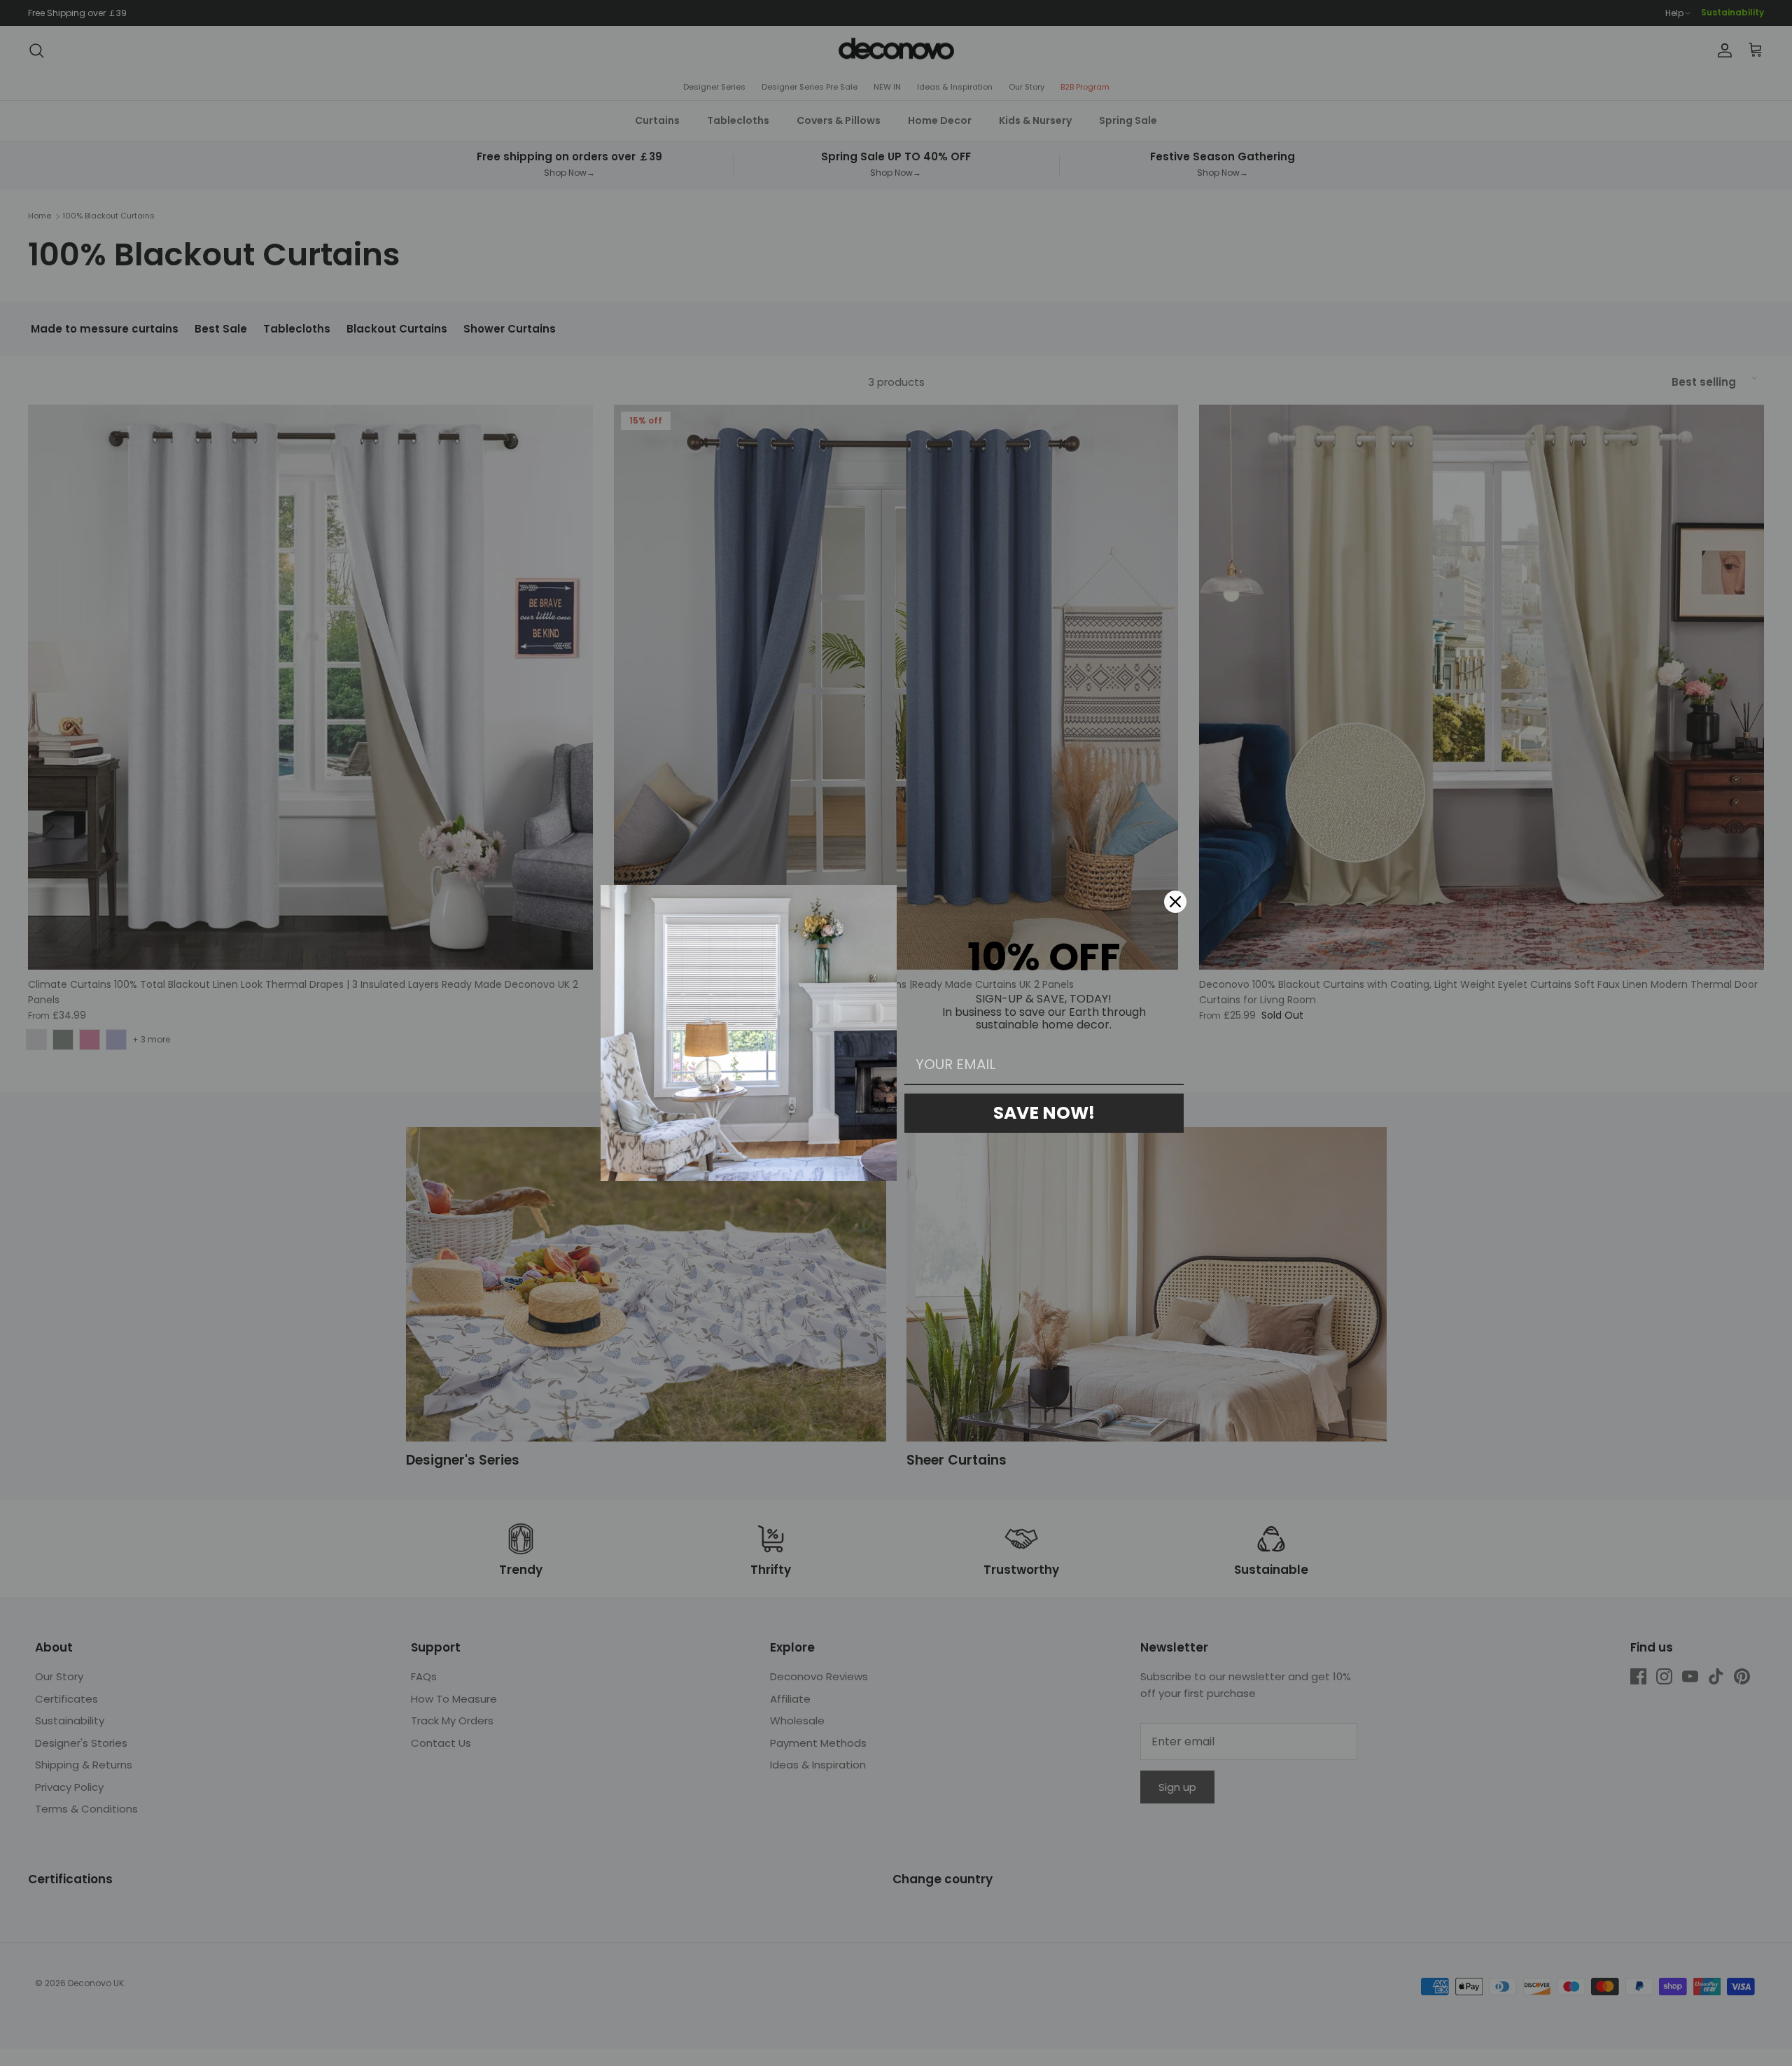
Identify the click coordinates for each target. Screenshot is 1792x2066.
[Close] (1175, 902)
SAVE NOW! (1044, 1113)
